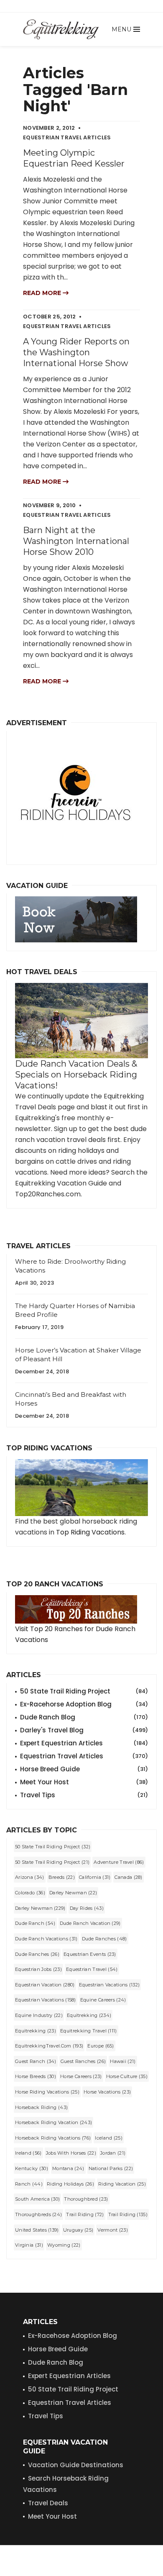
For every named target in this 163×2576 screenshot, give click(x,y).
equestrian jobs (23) (38, 1969)
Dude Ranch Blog (84, 1717)
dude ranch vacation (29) (90, 1923)
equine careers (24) (103, 2000)
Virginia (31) (29, 2245)
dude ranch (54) (35, 1923)
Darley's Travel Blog (84, 1730)
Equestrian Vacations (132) (110, 1985)
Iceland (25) (109, 2138)
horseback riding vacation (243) (53, 2122)
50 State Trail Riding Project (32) (53, 1847)
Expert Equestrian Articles (84, 1743)
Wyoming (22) (64, 2245)
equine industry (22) (39, 2015)
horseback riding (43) (41, 2107)
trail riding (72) (85, 2214)
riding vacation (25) (122, 2184)
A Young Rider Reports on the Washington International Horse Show (76, 352)
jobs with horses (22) (71, 2153)
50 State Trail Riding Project (84, 1691)
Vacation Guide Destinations (76, 2465)
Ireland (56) (28, 2153)
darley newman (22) (73, 1893)
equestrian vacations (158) (46, 2000)
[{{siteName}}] (61, 29)
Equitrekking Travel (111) (89, 2031)
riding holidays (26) (70, 2184)
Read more (43, 293)
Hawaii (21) (123, 2061)
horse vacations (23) (107, 2092)
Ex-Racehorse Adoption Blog (84, 1704)
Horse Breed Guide (84, 1769)
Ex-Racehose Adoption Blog (73, 2336)
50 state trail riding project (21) (52, 1862)
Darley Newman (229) (40, 1908)
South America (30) (37, 2199)
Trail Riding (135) (128, 2214)
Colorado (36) (30, 1893)
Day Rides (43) (87, 1908)
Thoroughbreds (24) (38, 2214)
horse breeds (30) (36, 2076)
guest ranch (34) (36, 2061)
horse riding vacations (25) (47, 2092)
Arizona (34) (30, 1877)
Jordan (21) (113, 2153)
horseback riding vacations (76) (53, 2138)
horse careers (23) (81, 2076)
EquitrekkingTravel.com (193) (49, 2046)
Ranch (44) (29, 2184)
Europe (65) (101, 2046)
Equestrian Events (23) (90, 1954)
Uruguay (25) (78, 2230)
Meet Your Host (84, 1782)
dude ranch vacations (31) (46, 1939)
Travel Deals (48, 2503)
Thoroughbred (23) (86, 2199)
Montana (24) (68, 2168)
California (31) (95, 1877)
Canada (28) (128, 1877)
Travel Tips (84, 1795)
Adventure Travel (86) (119, 1862)
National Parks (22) (111, 2168)
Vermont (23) (113, 2230)
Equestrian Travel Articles (84, 1756)
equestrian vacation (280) (45, 1985)
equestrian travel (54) (92, 1969)
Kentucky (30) (32, 2168)
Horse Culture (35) (127, 2076)
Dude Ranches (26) (37, 1954)
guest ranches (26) (83, 2061)
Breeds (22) (62, 1877)
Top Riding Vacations (90, 1532)
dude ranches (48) (104, 1939)
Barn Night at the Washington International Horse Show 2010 (76, 541)
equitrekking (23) (36, 2031)
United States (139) (37, 2230)
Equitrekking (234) (89, 2015)
